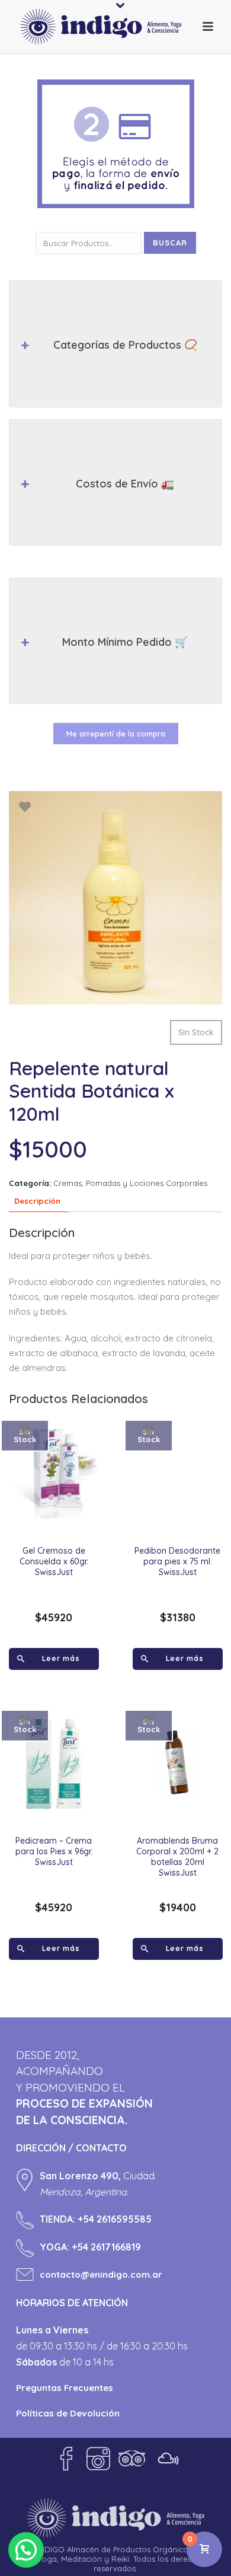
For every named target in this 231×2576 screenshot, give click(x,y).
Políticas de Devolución (68, 2413)
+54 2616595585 (115, 2219)
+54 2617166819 (106, 2247)
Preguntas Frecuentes (65, 2388)
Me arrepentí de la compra (116, 734)
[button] (26, 2550)
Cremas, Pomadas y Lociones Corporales (130, 1183)
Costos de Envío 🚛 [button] (125, 484)
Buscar (170, 243)
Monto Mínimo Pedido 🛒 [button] (125, 642)
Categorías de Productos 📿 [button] (125, 345)
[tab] (37, 1202)
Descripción (37, 1201)
